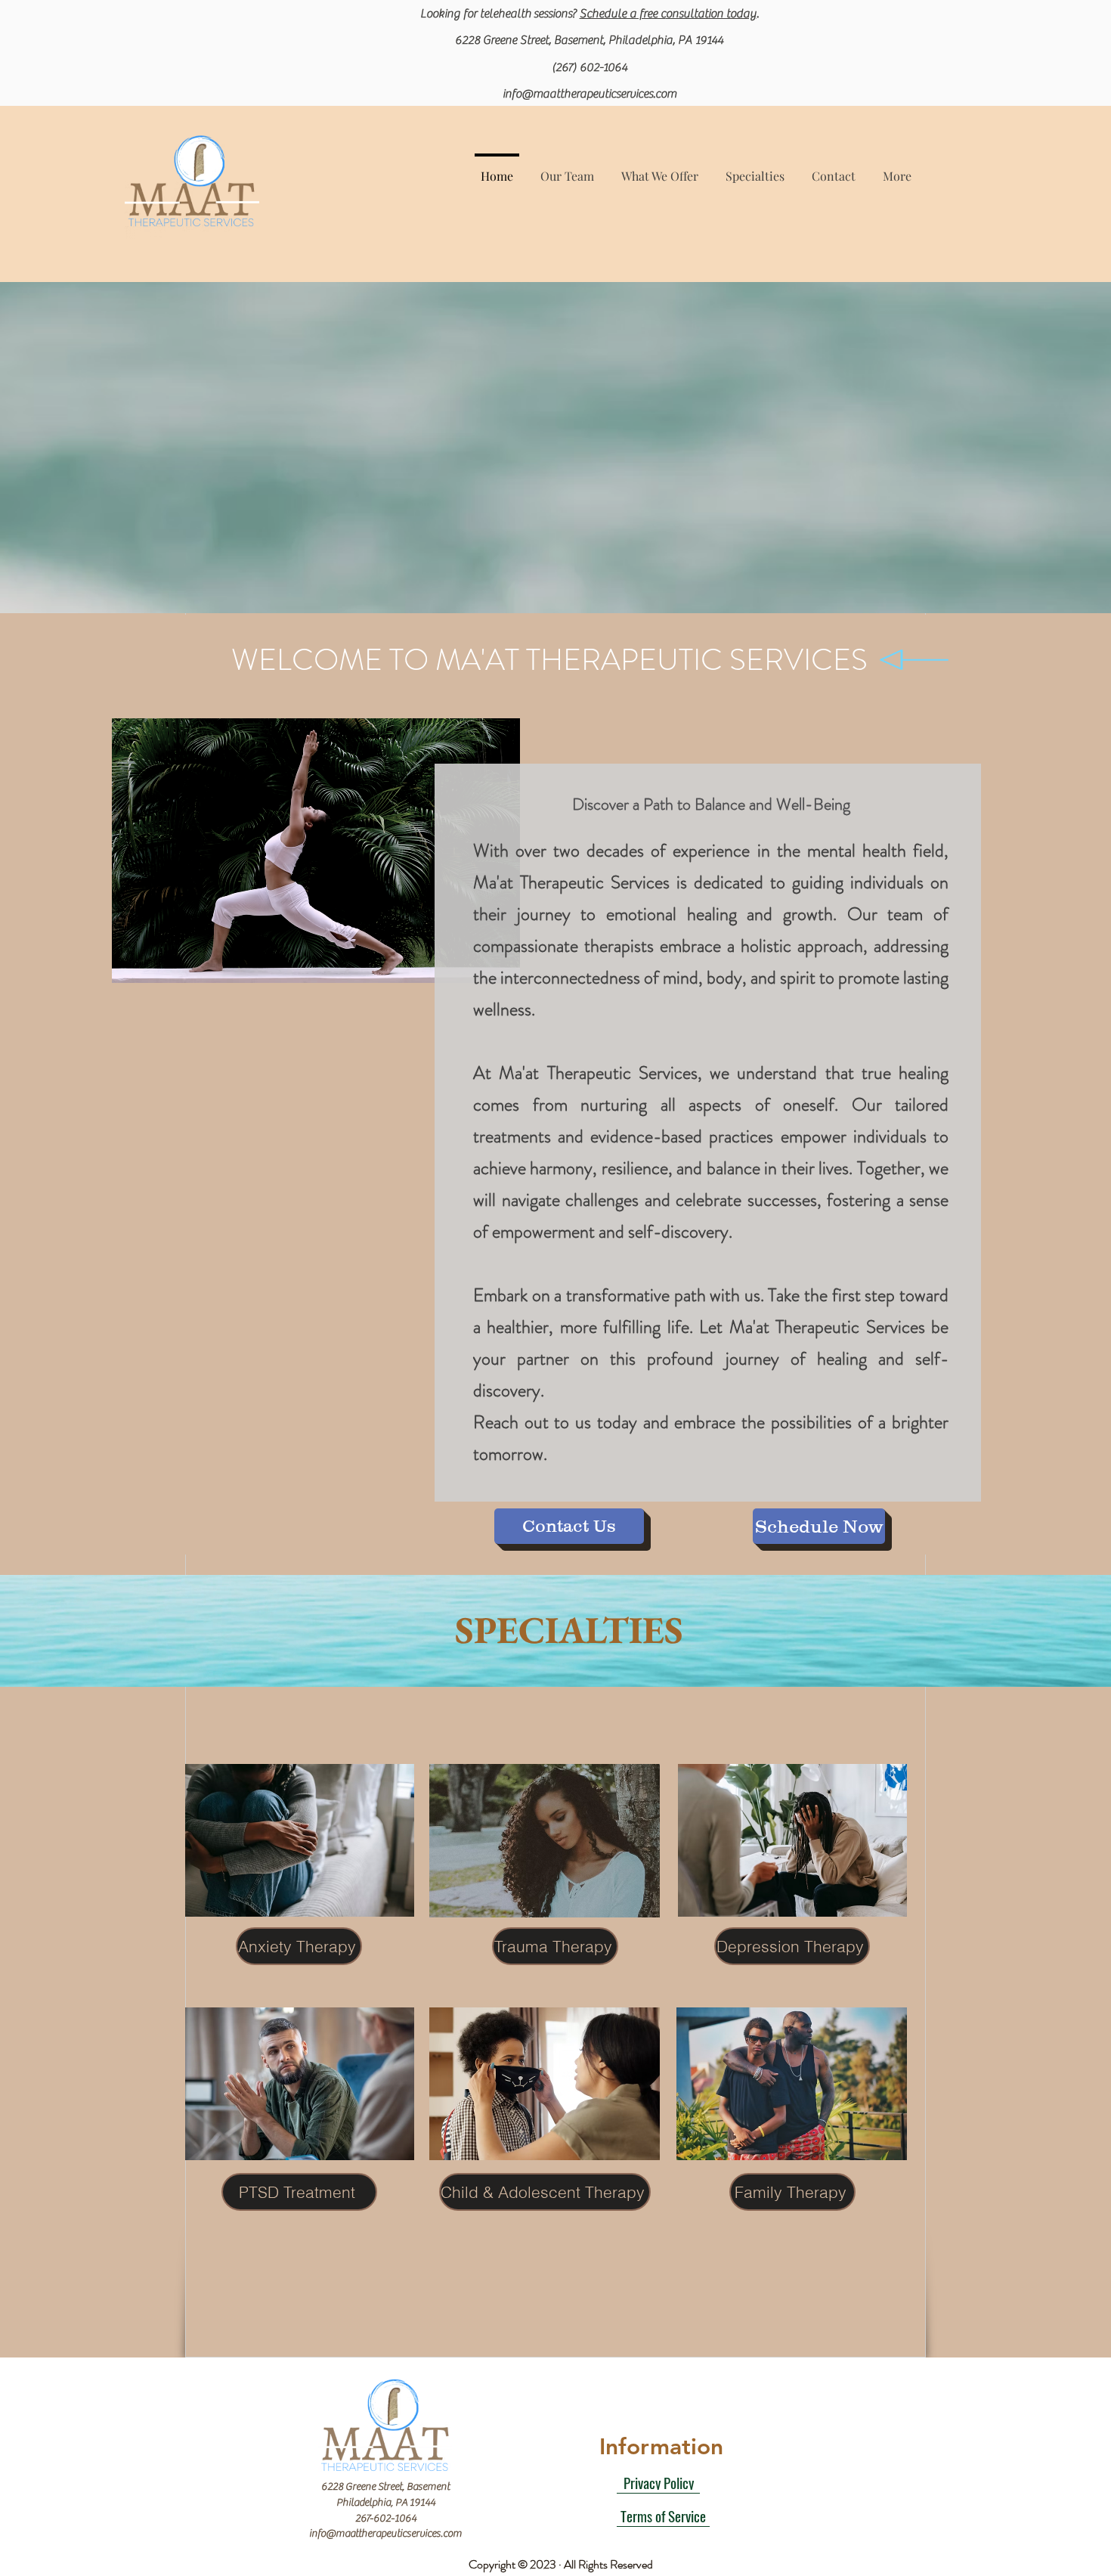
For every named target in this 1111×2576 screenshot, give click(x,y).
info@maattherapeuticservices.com (590, 94)
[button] (660, 169)
